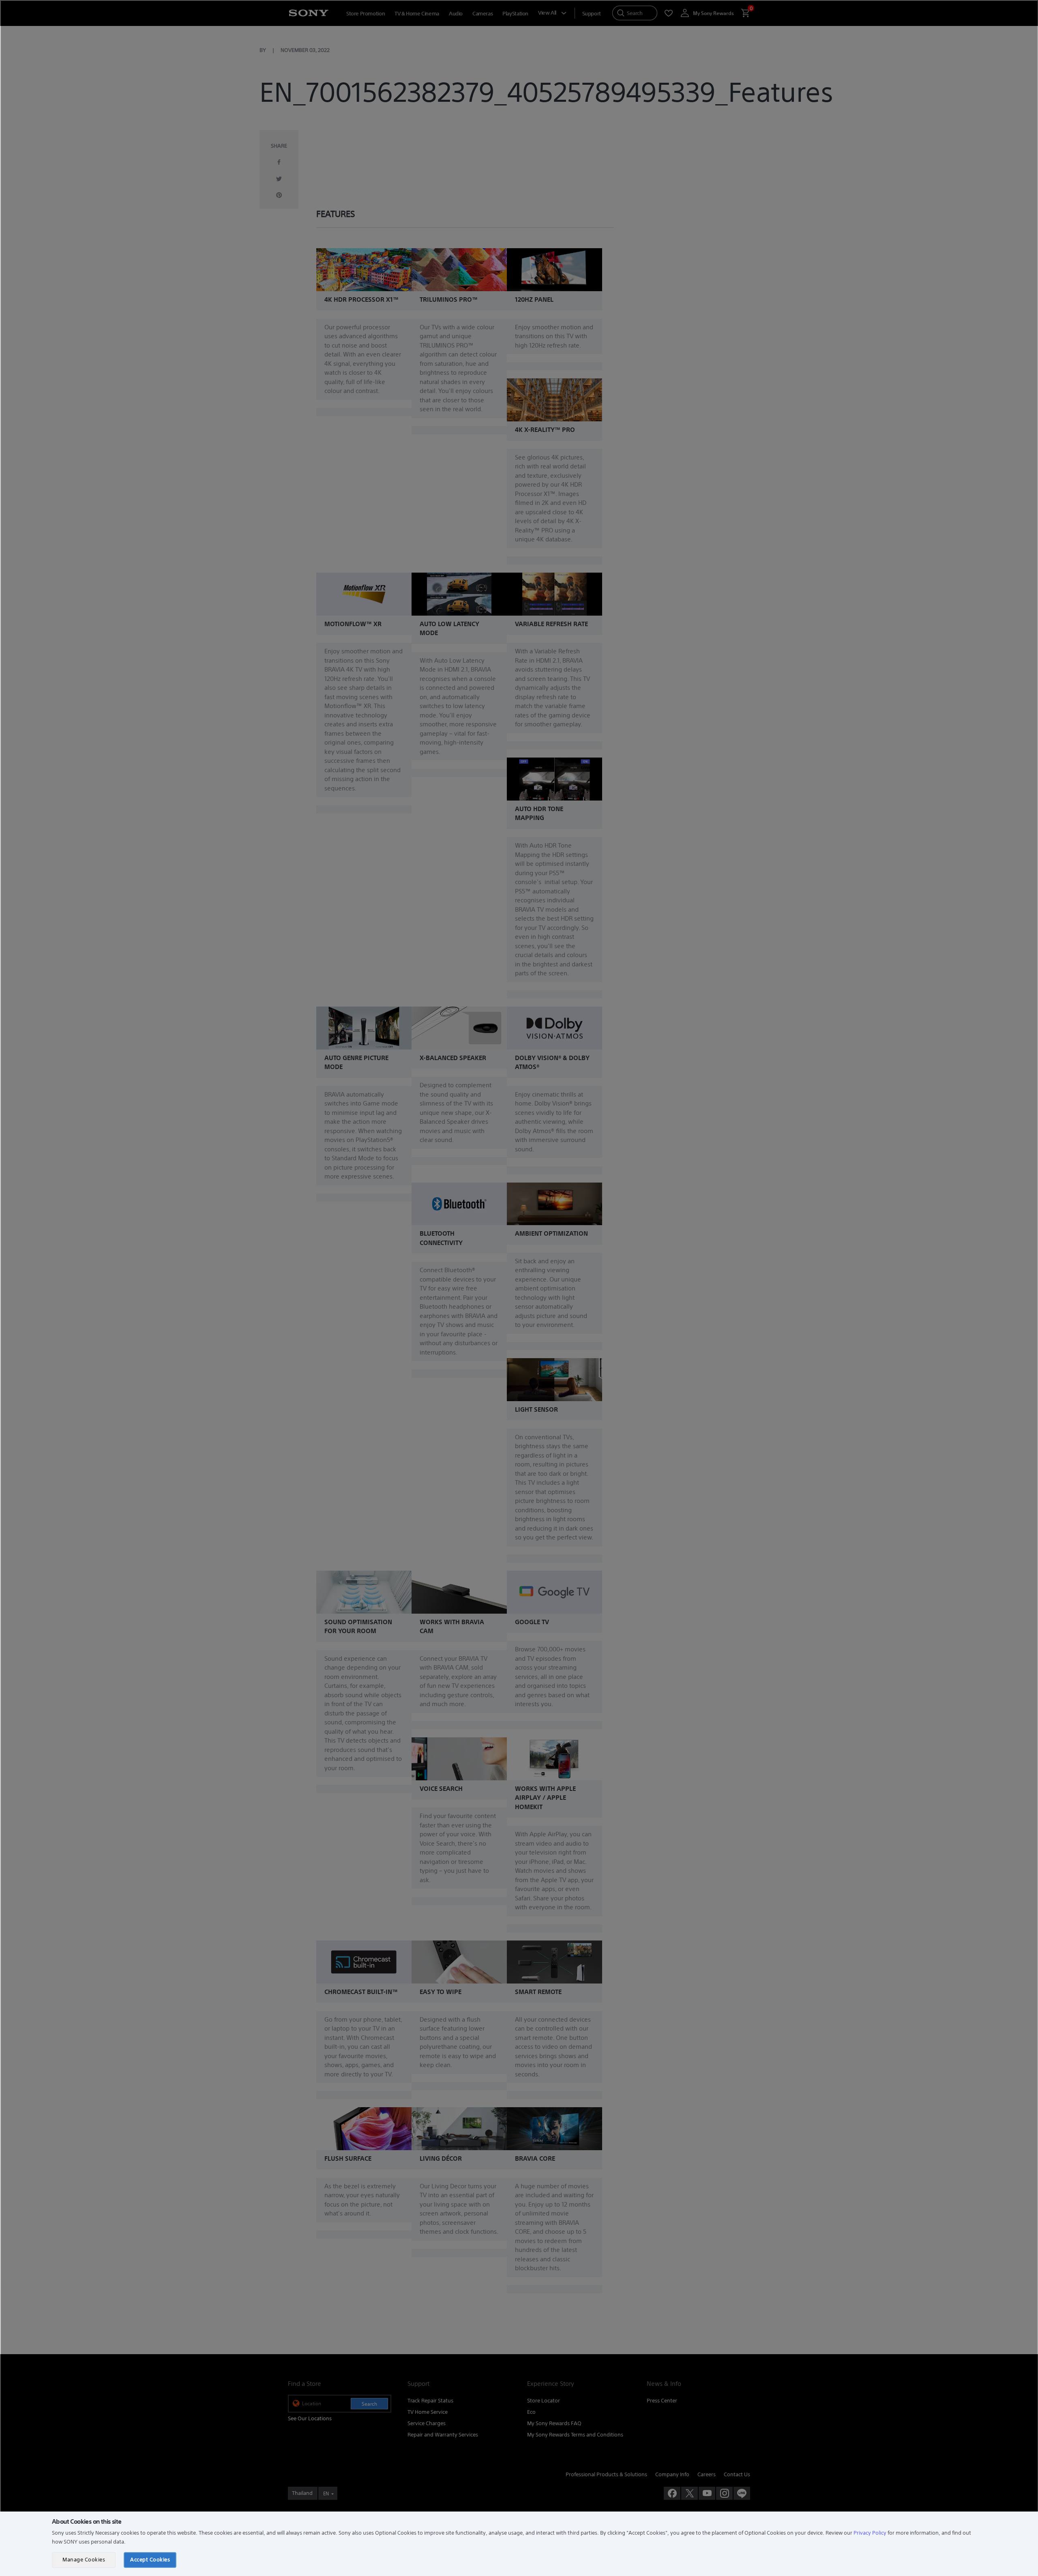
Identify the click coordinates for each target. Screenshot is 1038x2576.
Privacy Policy (870, 2533)
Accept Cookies (150, 2560)
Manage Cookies (84, 2560)
